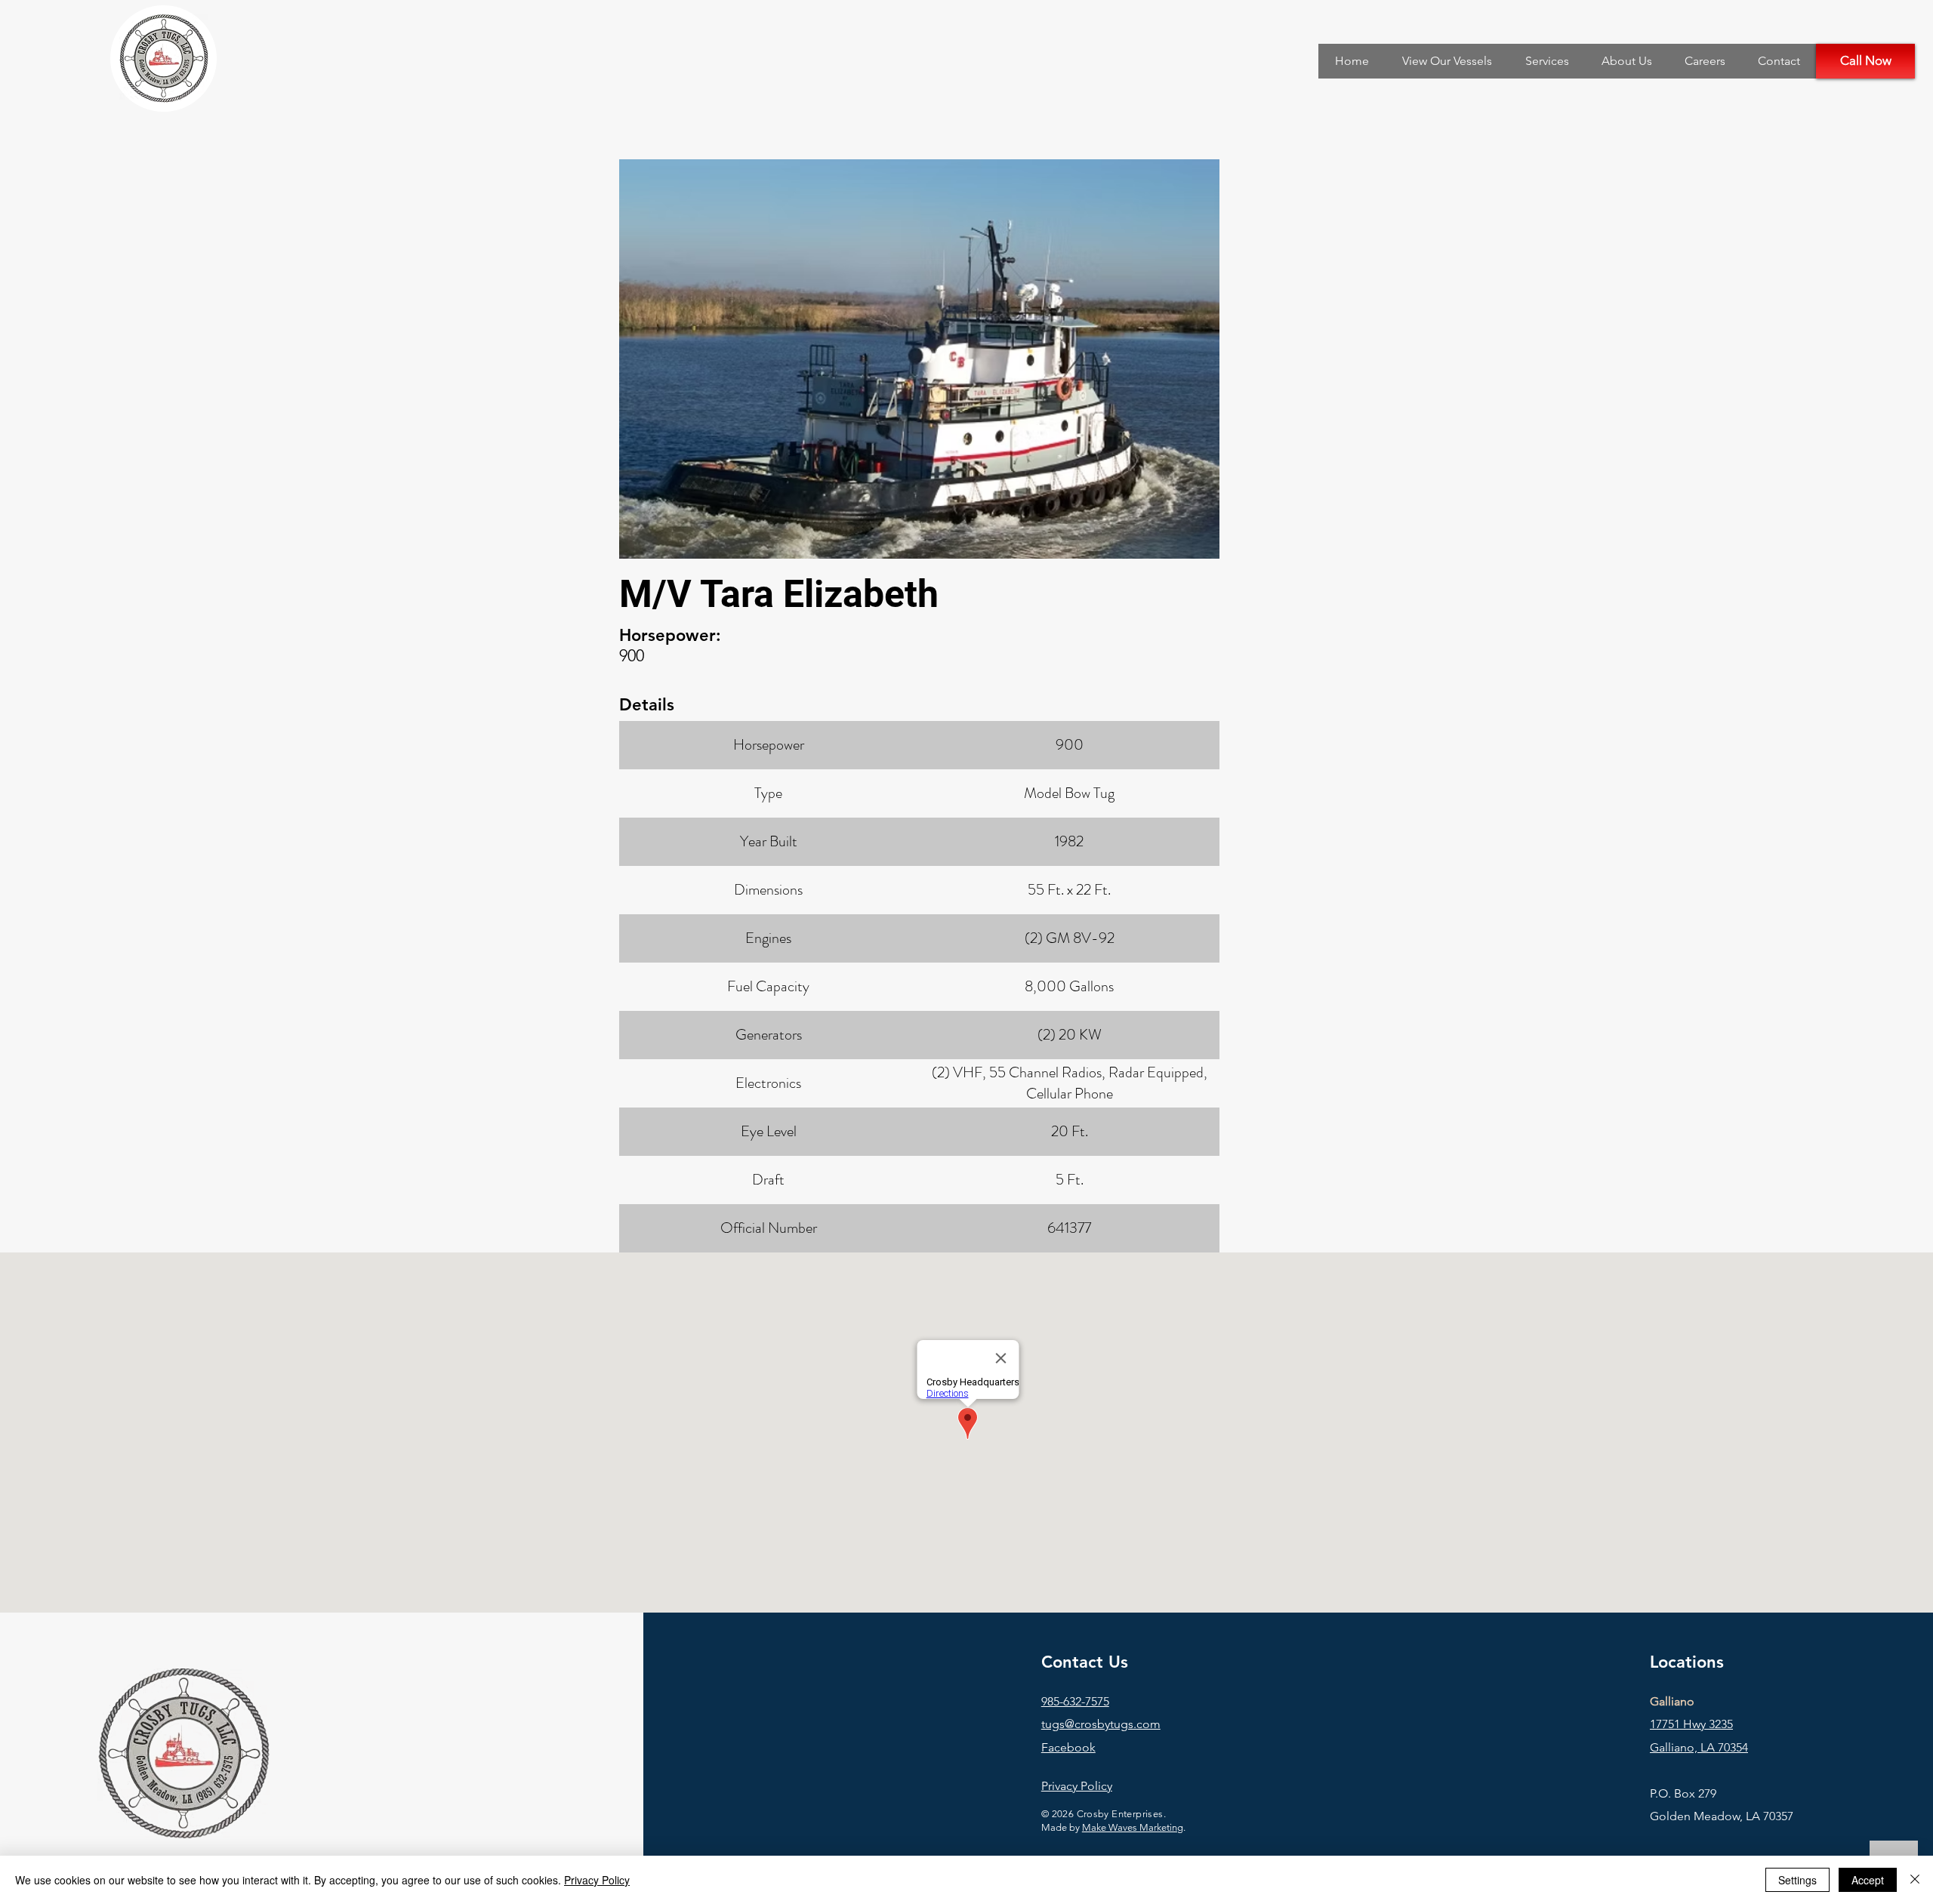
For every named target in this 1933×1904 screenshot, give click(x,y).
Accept (1868, 1880)
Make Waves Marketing (1133, 1827)
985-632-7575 (1075, 1701)
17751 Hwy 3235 (1691, 1724)
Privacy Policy (597, 1880)
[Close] (1915, 1880)
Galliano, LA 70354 (1699, 1747)
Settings (1797, 1880)
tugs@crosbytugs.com (1101, 1724)
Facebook (1068, 1747)
